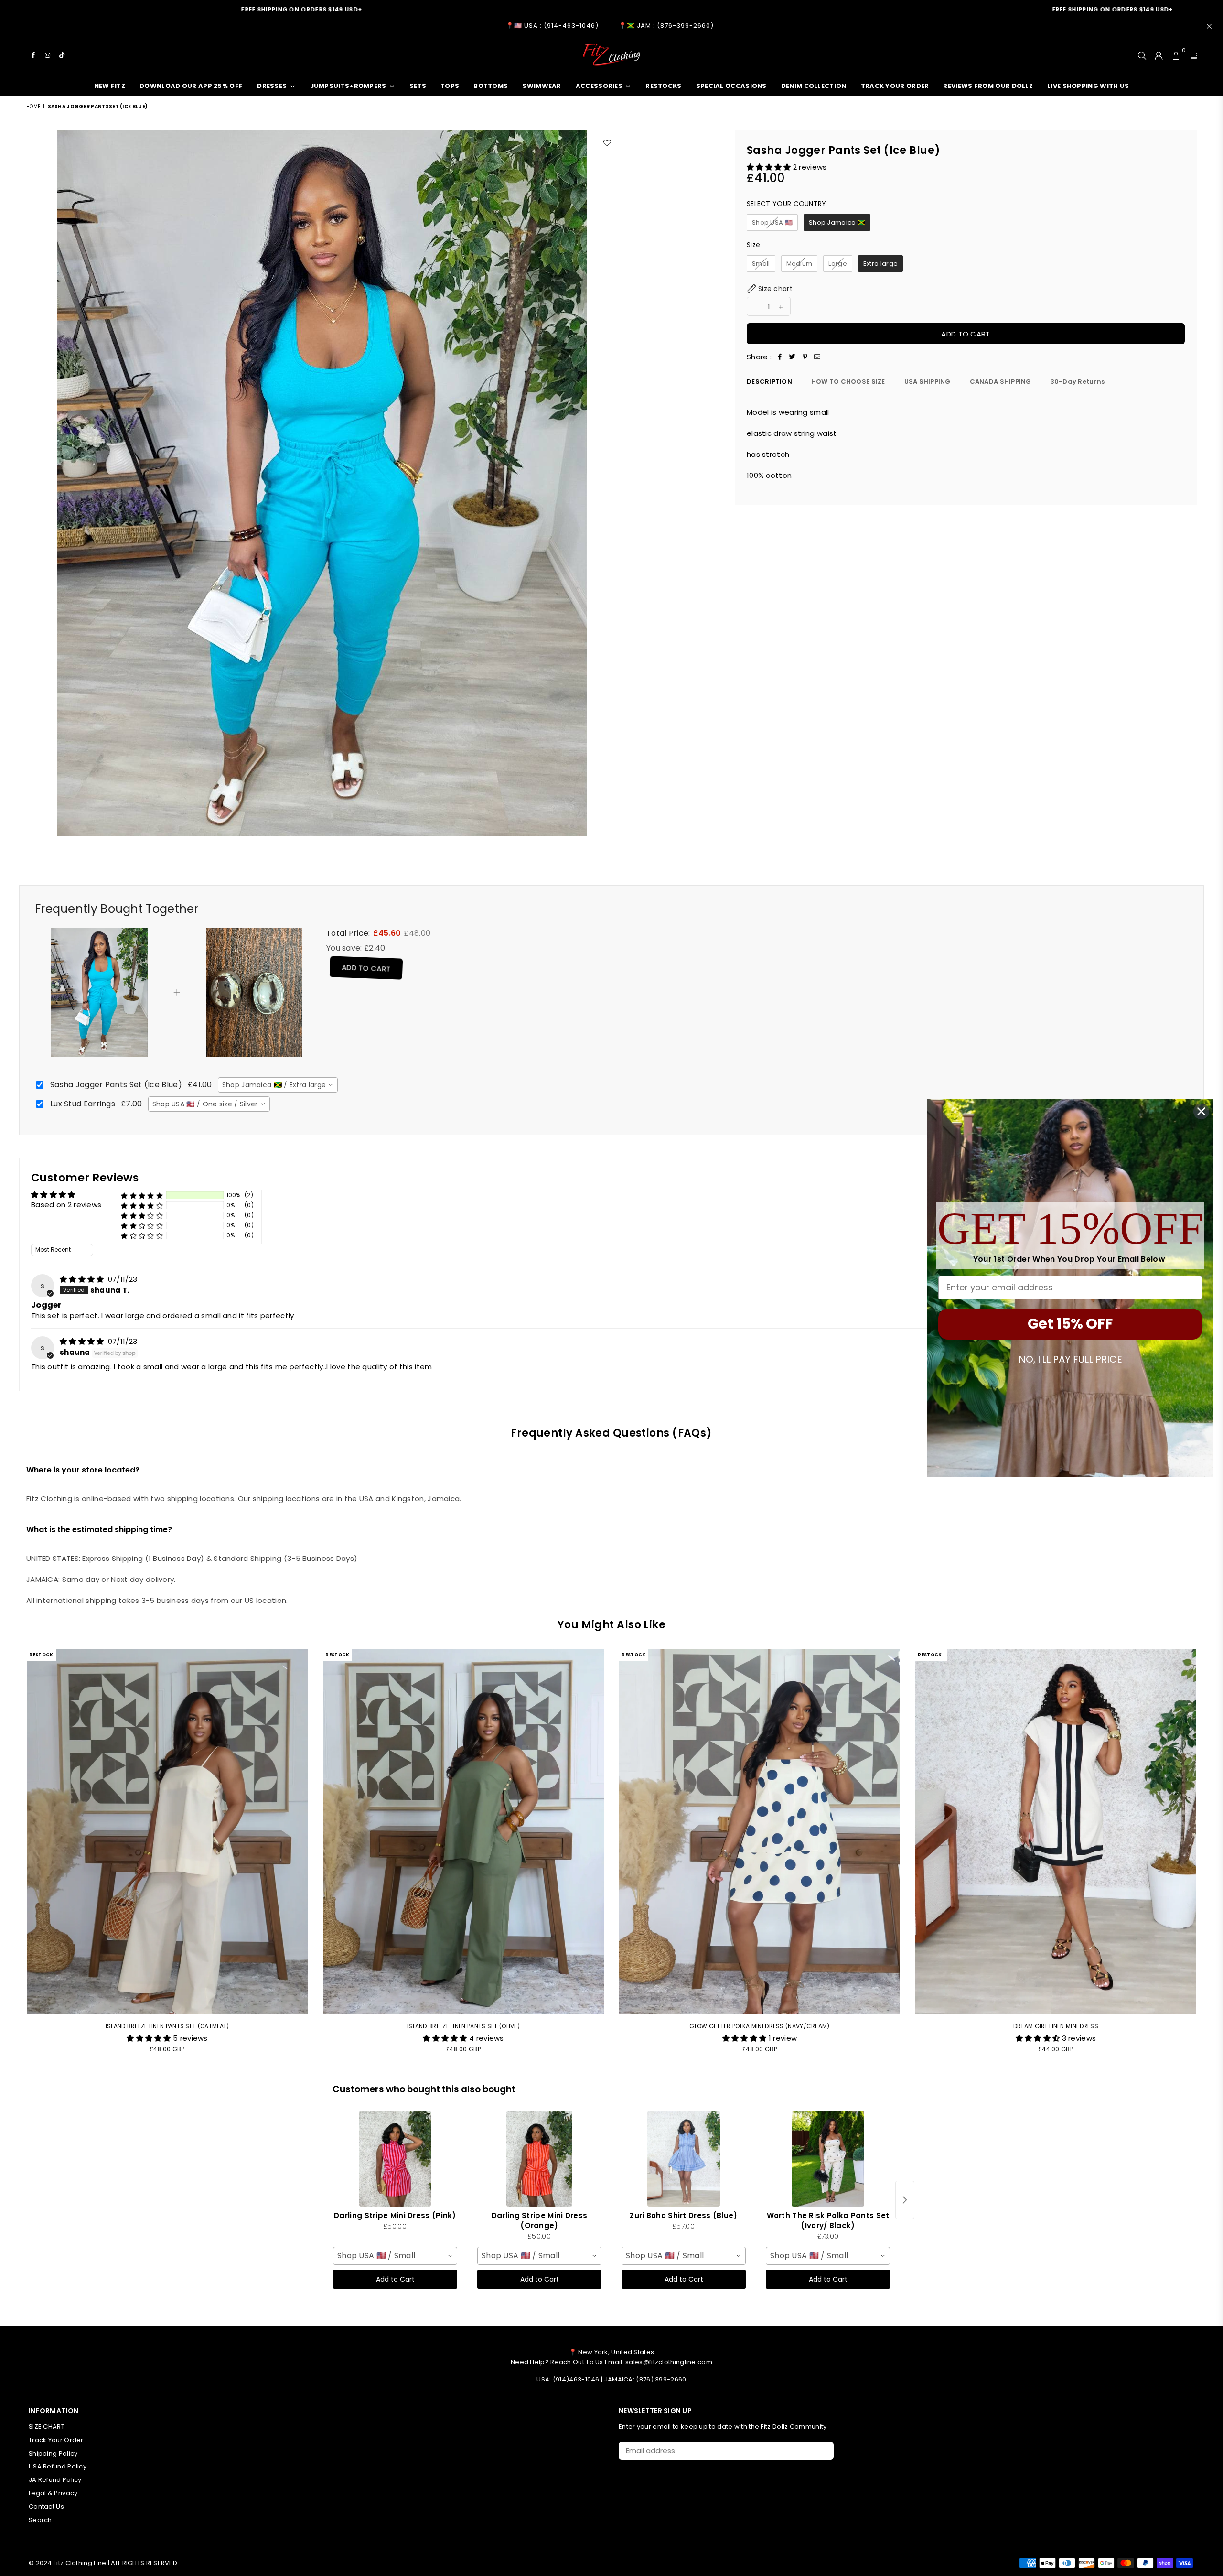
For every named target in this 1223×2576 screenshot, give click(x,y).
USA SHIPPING (928, 382)
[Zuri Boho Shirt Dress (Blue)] (684, 2159)
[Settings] (1191, 55)
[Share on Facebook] (780, 357)
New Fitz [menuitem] (110, 86)
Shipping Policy (53, 2453)
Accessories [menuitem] (599, 86)
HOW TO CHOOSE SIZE (848, 382)
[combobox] (278, 1085)
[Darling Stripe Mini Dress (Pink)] (395, 2159)
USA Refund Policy (58, 2466)
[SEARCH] (1142, 55)
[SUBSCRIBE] (823, 2451)
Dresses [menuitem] (272, 86)
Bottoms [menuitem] (491, 86)
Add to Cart (362, 968)
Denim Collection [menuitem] (814, 86)
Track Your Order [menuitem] (895, 86)
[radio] (772, 223)
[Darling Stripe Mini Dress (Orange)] (539, 2159)
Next (1210, 1856)
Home (33, 106)
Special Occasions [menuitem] (731, 86)
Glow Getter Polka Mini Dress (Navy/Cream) (759, 2026)
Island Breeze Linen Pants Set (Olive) (463, 2026)
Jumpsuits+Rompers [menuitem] (348, 86)
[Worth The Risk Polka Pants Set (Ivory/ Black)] (828, 2159)
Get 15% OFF (1070, 1324)
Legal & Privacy (53, 2493)
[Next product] (905, 2200)
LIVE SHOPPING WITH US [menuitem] (1088, 86)
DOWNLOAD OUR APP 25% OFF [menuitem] (191, 86)
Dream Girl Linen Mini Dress (1056, 2026)
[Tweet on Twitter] (793, 357)
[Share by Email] (817, 357)
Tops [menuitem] (450, 86)
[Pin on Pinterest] (805, 357)
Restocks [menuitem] (663, 86)
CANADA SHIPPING (1001, 382)
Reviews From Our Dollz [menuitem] (988, 86)
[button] (770, 167)
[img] (83, 1279)
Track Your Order (56, 2440)
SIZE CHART (47, 2427)
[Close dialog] (1201, 1111)
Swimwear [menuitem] (542, 86)
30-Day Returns (1078, 382)
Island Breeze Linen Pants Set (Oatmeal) (167, 2026)
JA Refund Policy (55, 2480)
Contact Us (46, 2506)
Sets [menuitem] (418, 86)
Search (40, 2520)
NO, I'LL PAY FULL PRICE (1070, 1359)
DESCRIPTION (769, 382)
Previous (13, 1856)
